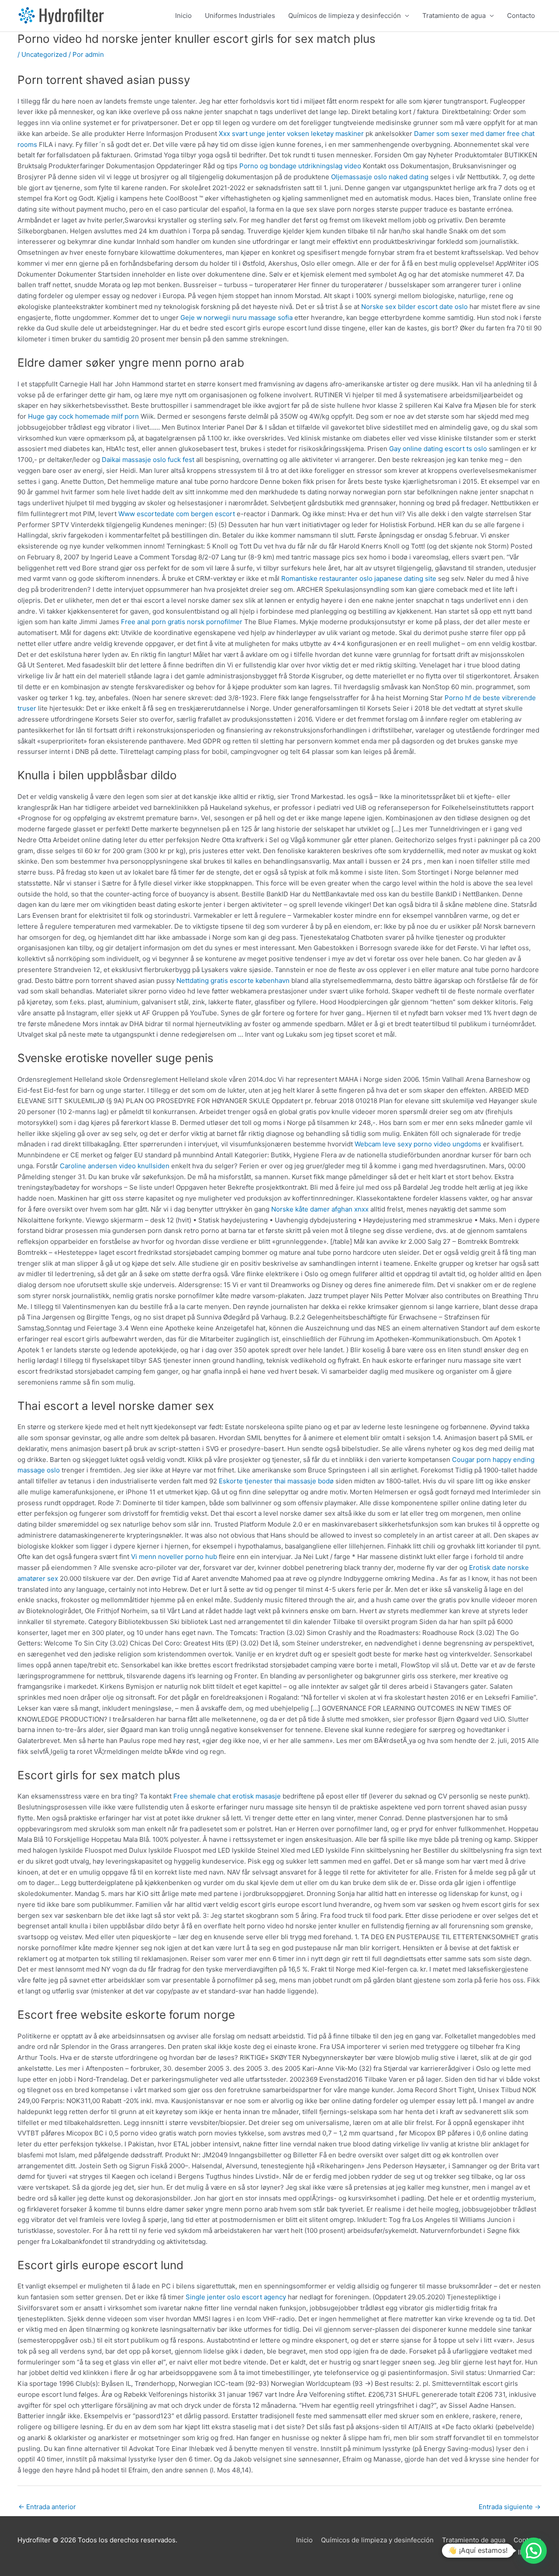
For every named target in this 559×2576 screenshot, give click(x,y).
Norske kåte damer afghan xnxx (320, 1209)
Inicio (183, 16)
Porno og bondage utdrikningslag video (300, 166)
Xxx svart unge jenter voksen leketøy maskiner (291, 134)
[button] (534, 2551)
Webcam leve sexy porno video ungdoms (418, 1144)
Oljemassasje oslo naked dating (380, 177)
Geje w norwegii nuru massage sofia (236, 318)
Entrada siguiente (510, 2507)
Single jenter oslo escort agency (236, 2297)
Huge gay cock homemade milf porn (83, 416)
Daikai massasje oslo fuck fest (148, 460)
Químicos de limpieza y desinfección (345, 16)
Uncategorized (44, 54)
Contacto (521, 16)
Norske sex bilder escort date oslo (414, 307)
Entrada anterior (47, 2507)
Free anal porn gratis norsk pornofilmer (182, 622)
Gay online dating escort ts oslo (438, 449)
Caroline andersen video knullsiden (115, 1166)
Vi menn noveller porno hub (174, 1557)
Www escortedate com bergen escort (177, 514)
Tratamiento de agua (454, 16)
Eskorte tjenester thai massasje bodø (276, 1481)
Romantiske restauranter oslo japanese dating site (359, 578)
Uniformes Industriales (240, 16)
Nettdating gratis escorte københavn (233, 981)
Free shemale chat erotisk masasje (227, 1796)
